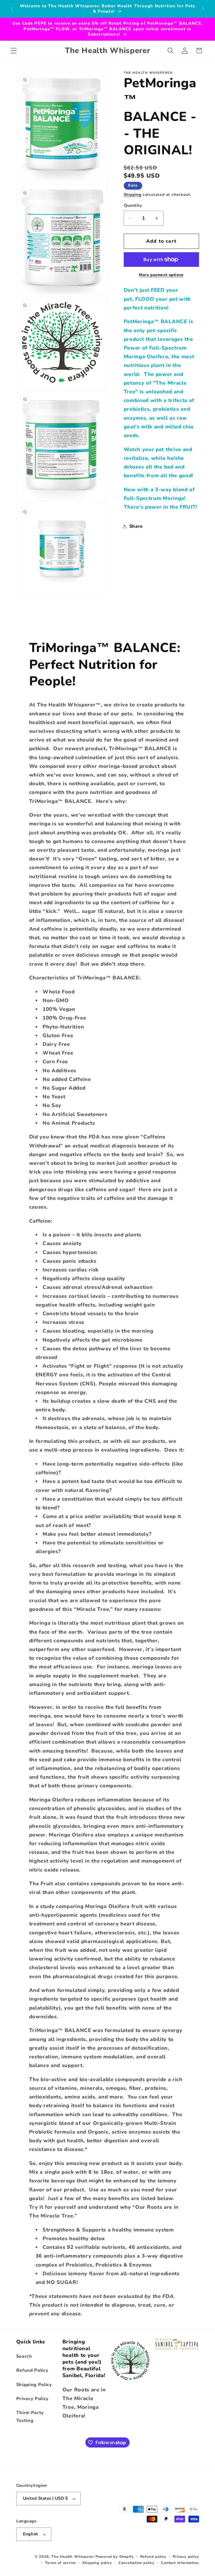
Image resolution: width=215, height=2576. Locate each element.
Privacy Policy (33, 2399)
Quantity (133, 205)
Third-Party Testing (30, 2417)
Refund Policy (32, 2370)
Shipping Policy (34, 2385)
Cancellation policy (136, 2563)
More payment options (161, 275)
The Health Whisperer (73, 2557)
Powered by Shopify (115, 2557)
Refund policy (153, 2557)
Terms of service (60, 2563)
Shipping (133, 195)
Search (24, 2356)
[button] (14, 51)
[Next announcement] (203, 9)
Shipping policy (97, 2563)
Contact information (180, 2563)
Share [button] (136, 526)
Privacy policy (186, 2557)
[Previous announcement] (12, 9)
